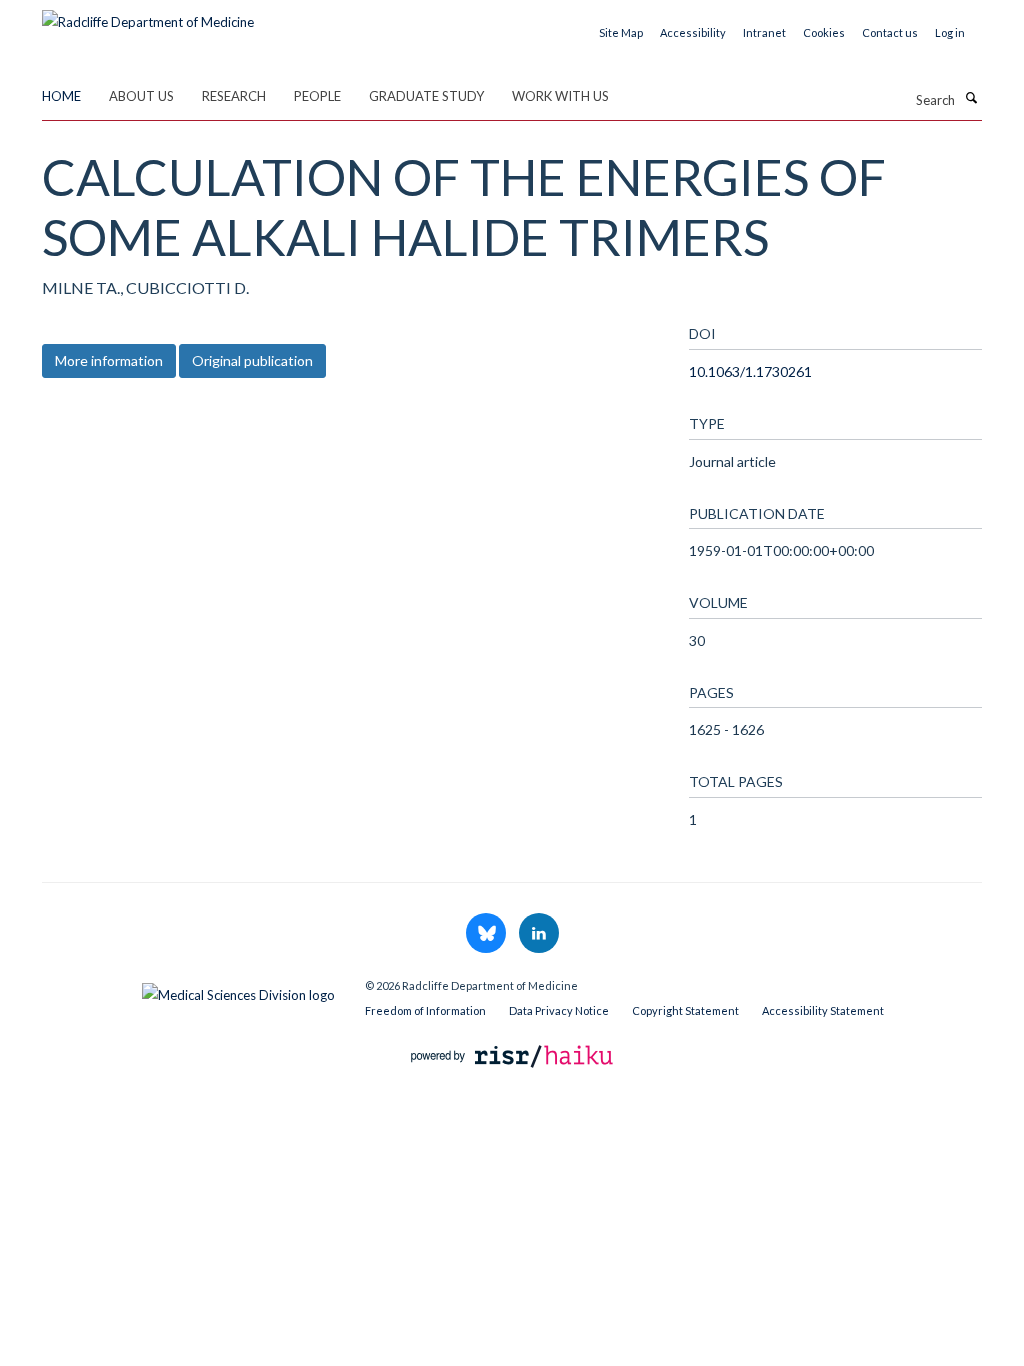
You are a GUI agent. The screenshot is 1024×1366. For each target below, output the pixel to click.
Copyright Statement (685, 1010)
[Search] (971, 98)
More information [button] (109, 360)
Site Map (621, 32)
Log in (950, 32)
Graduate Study (426, 96)
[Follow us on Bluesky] (487, 934)
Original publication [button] (252, 360)
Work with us (560, 96)
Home (61, 96)
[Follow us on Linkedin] (539, 934)
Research (234, 96)
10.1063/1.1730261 (750, 371)
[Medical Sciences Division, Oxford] (188, 990)
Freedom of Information (425, 1010)
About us (141, 96)
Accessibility (693, 32)
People (317, 96)
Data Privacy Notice (559, 1010)
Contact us (890, 32)
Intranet (764, 32)
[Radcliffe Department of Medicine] (148, 15)
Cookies (824, 32)
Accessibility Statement (823, 1010)
